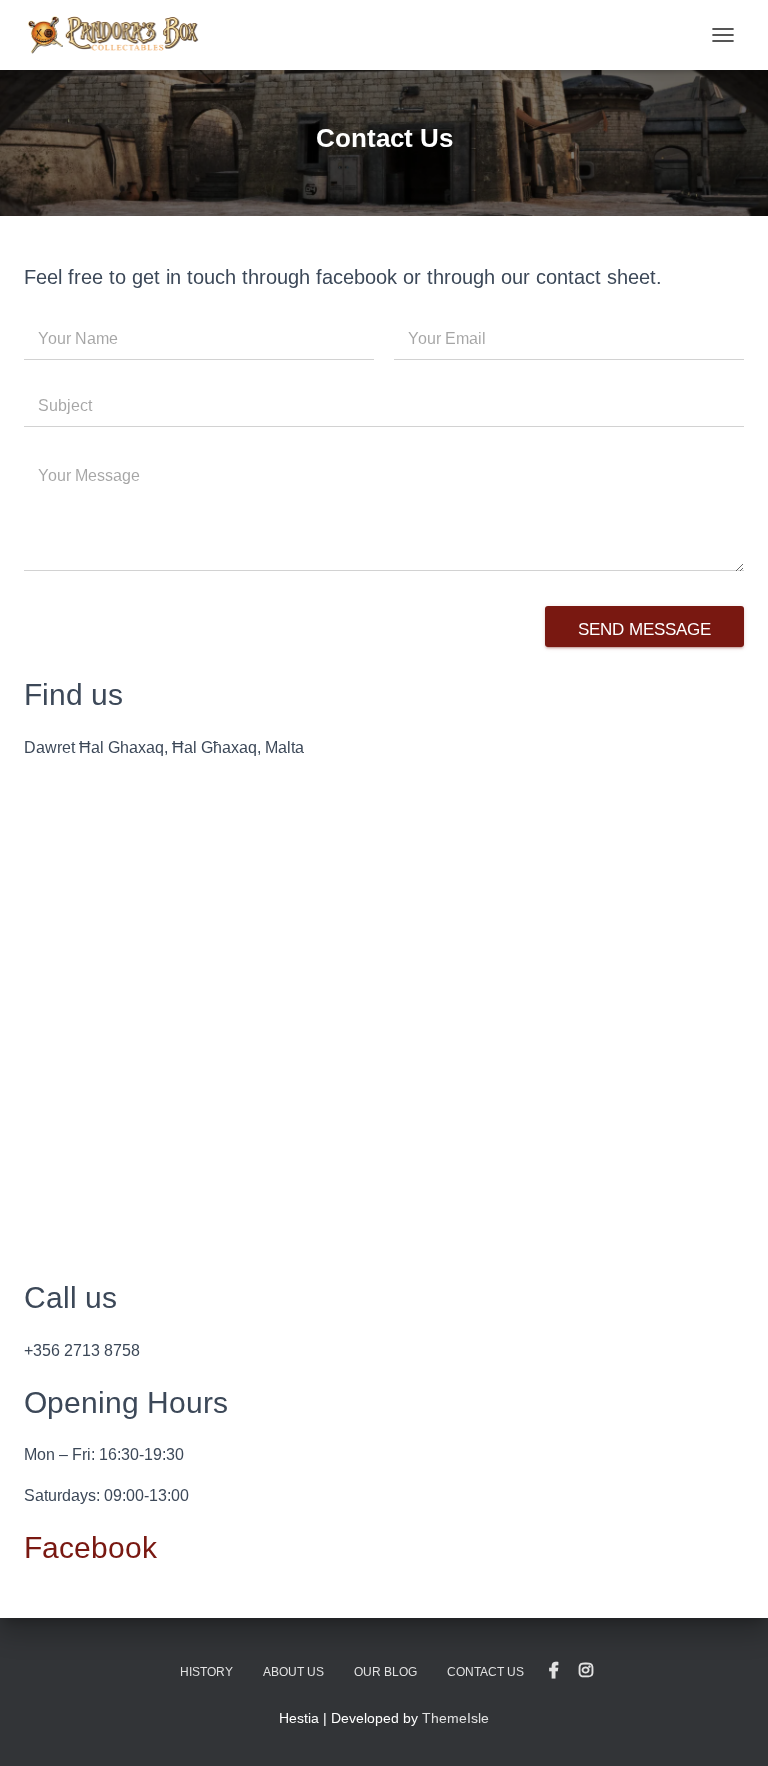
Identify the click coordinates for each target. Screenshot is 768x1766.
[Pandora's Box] (120, 35)
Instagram (586, 1671)
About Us (293, 1672)
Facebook (90, 1547)
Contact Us (485, 1672)
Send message (644, 629)
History (206, 1672)
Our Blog (385, 1672)
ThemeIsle (455, 1718)
